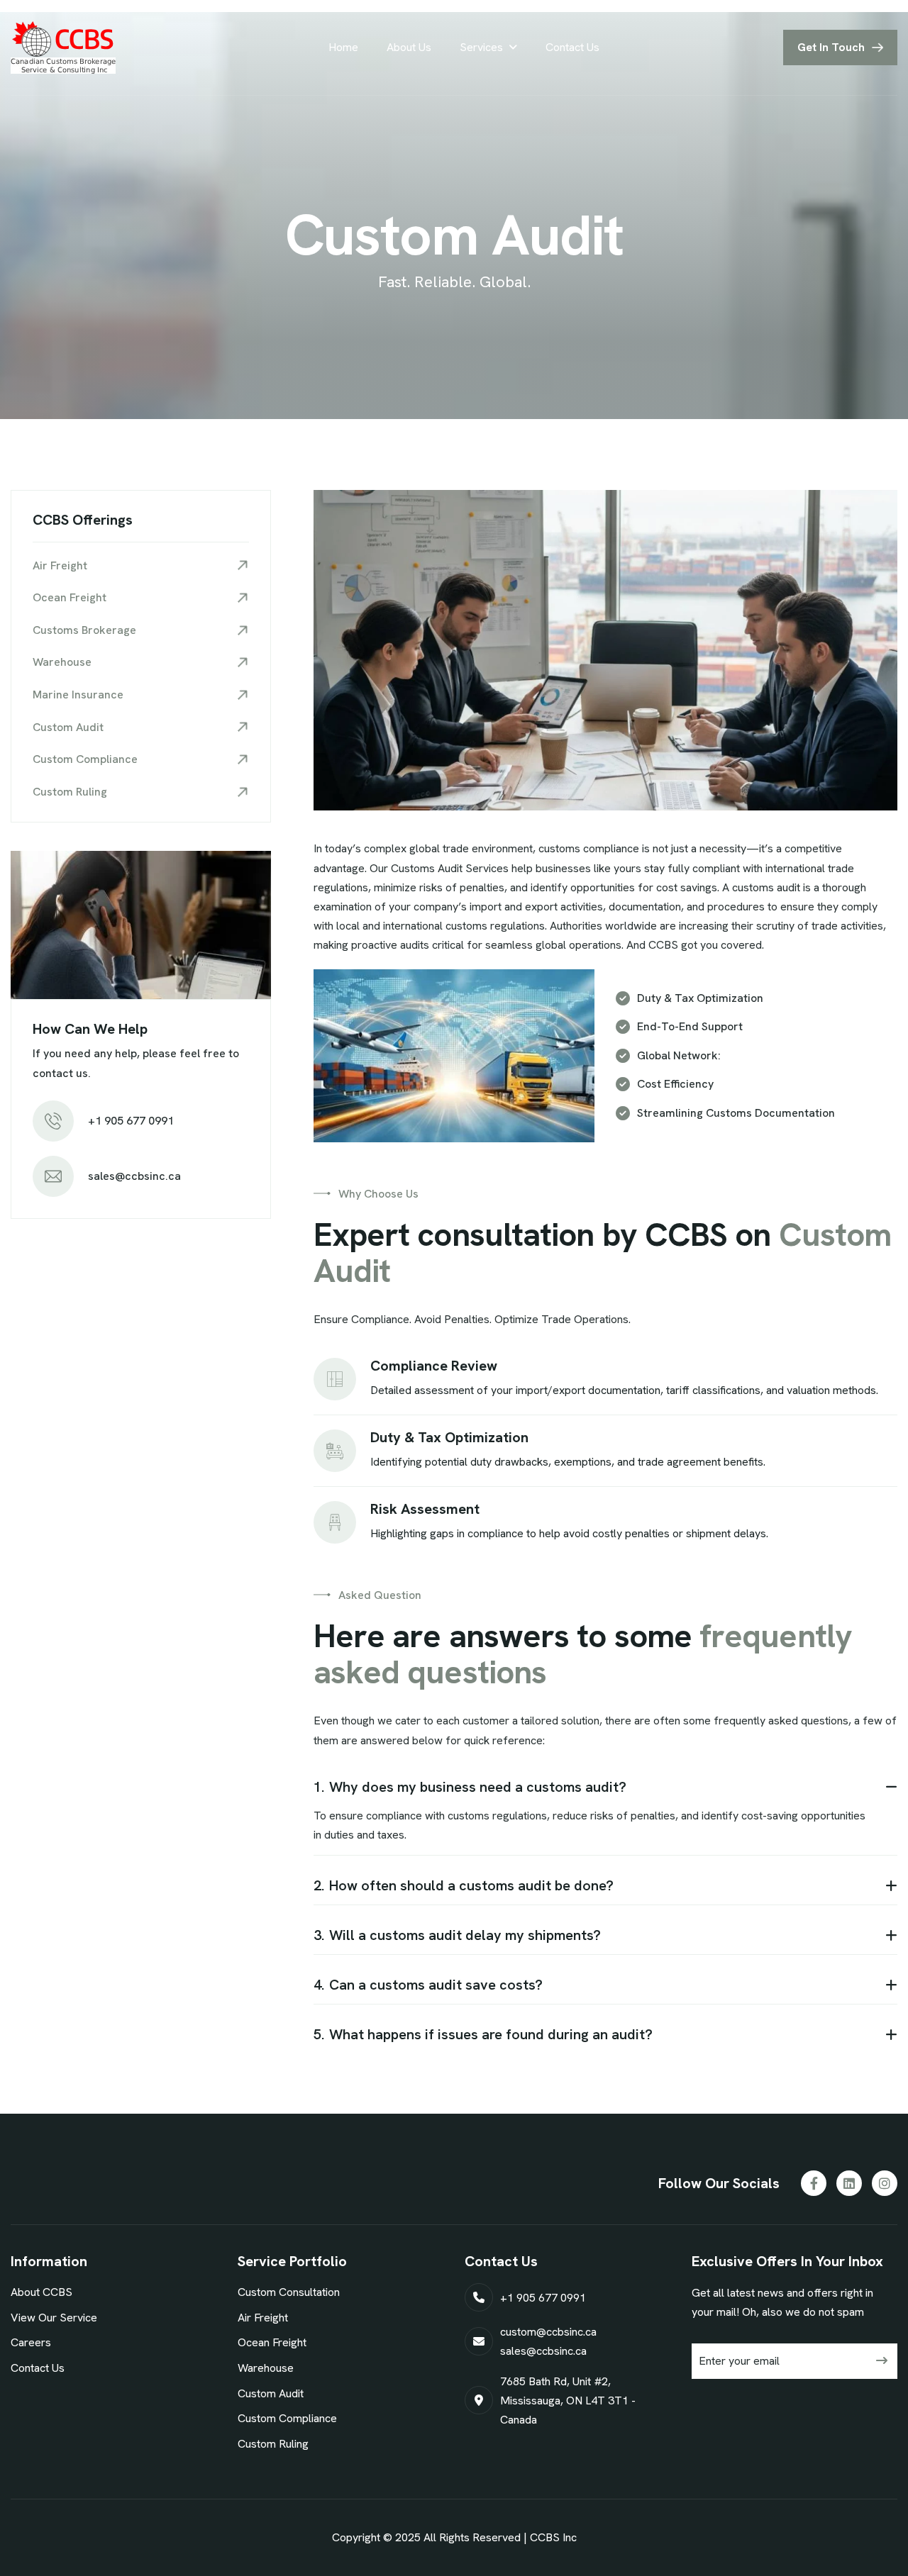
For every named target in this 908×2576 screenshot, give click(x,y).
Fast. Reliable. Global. (454, 282)
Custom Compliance (85, 759)
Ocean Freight (70, 597)
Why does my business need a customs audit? (470, 1787)
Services (481, 47)
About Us (409, 47)
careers (31, 2342)
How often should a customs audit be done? (464, 1885)
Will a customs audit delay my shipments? (457, 1935)
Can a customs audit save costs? (428, 1985)
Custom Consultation (289, 2292)
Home (343, 47)
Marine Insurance (78, 695)
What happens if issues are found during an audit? (483, 2034)
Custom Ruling (70, 792)
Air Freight (60, 565)
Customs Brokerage (84, 630)
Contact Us (572, 47)
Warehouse (62, 662)
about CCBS (41, 2292)
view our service (54, 2318)
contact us (38, 2368)
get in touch (831, 47)
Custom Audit (68, 727)
